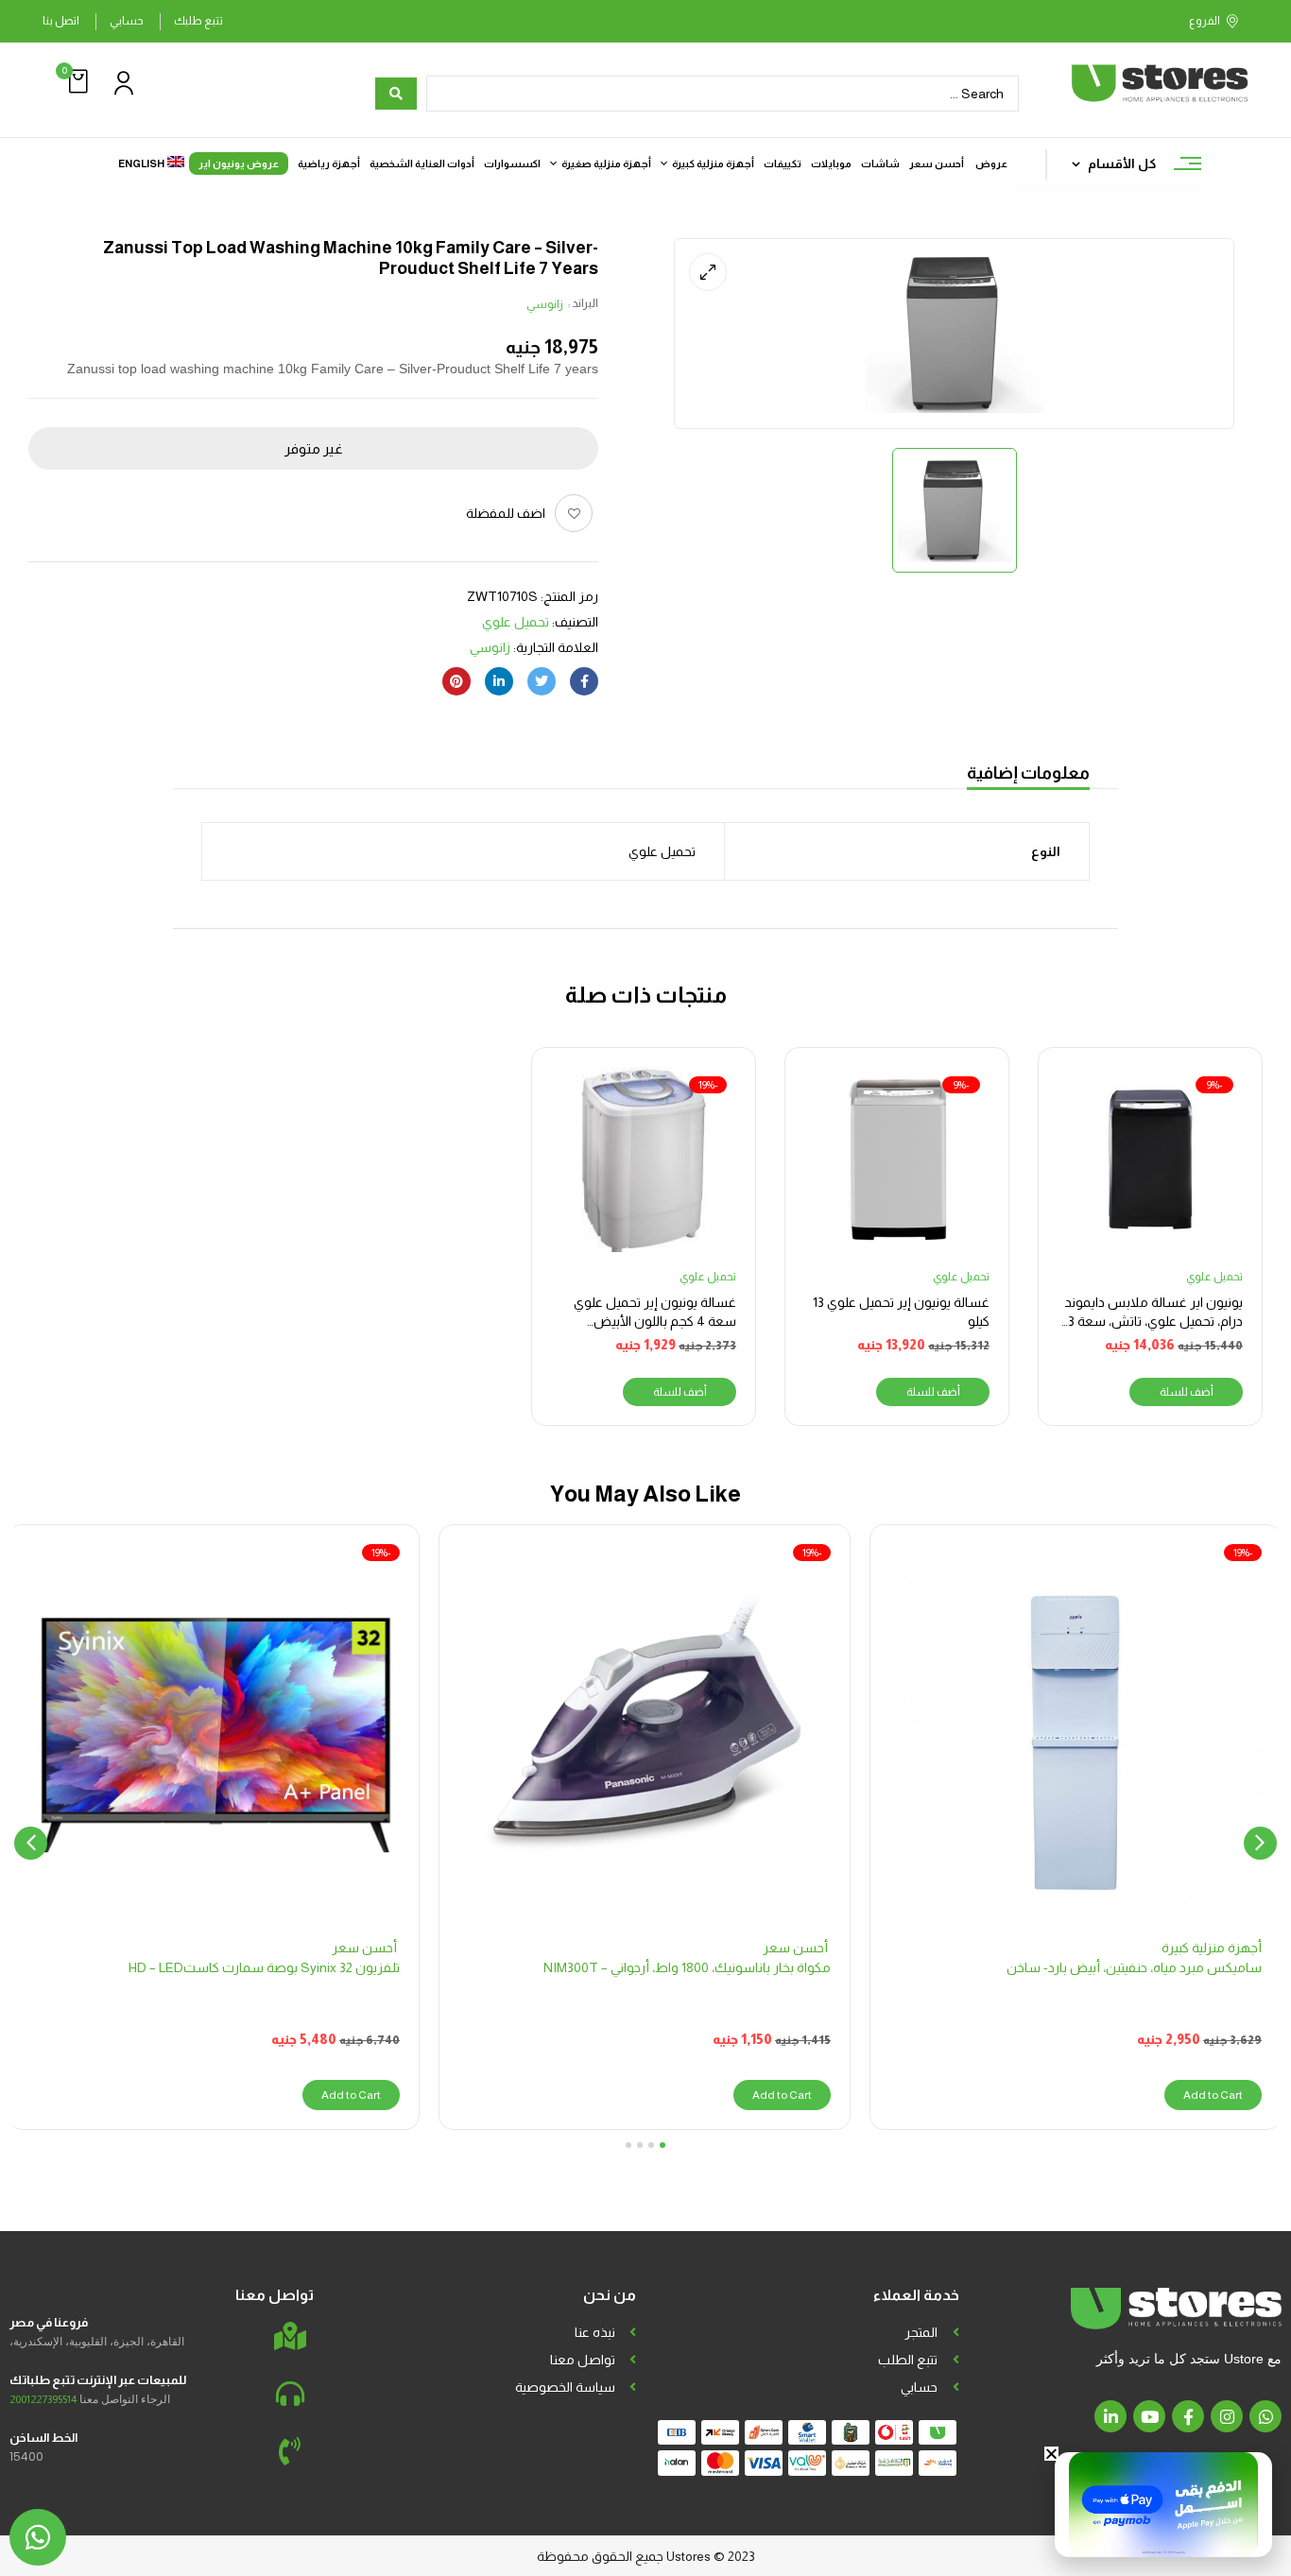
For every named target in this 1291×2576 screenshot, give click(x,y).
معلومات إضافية (1028, 773)
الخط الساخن (43, 2438)
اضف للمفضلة (506, 513)
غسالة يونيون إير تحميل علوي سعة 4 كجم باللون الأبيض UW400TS (655, 1321)
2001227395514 (43, 2399)
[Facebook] (584, 681)
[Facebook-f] (1188, 2416)
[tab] (1028, 775)
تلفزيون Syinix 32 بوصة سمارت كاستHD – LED (264, 1967)
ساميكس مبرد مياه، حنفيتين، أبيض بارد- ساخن (1134, 1967)
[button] (76, 82)
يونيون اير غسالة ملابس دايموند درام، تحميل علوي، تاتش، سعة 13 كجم (1153, 1321)
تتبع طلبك (198, 21)
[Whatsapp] (1265, 2416)
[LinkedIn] (499, 681)
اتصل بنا (61, 21)
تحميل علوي (516, 622)
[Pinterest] (456, 681)
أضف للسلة (1187, 1392)
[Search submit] (396, 94)
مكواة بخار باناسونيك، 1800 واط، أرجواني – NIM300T (687, 1967)
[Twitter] (542, 681)
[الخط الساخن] (290, 2451)
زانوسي (545, 304)
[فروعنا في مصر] (290, 2336)
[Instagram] (1227, 2416)
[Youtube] (1149, 2416)
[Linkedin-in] (1110, 2416)
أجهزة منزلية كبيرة (1212, 1948)
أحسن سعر (797, 1948)
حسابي (127, 21)
